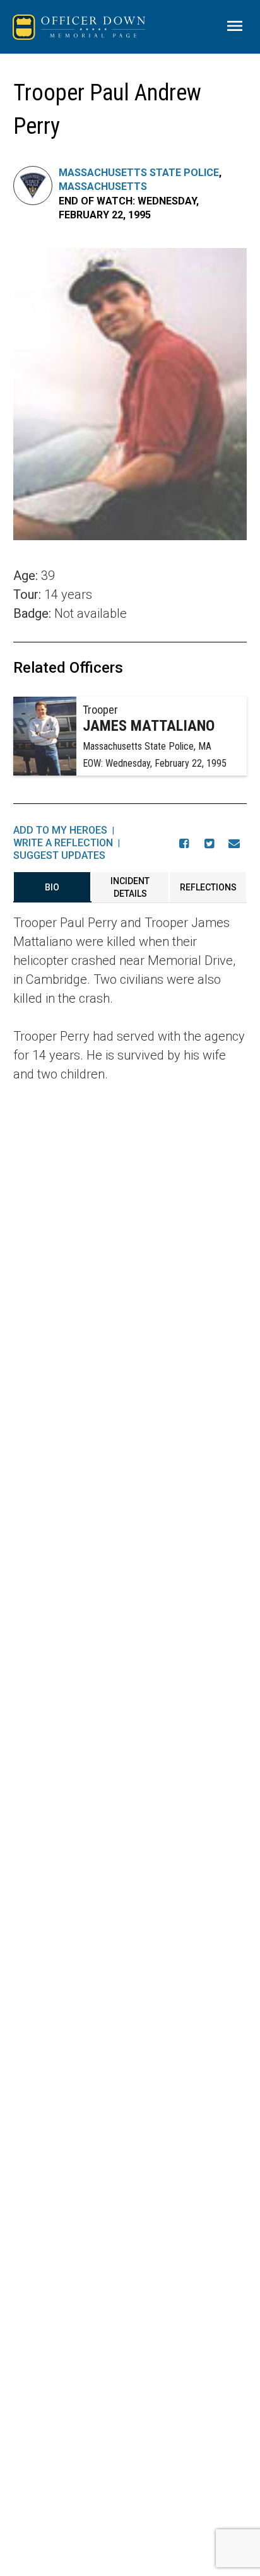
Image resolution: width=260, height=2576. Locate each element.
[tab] (52, 887)
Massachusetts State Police (139, 173)
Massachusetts (103, 186)
